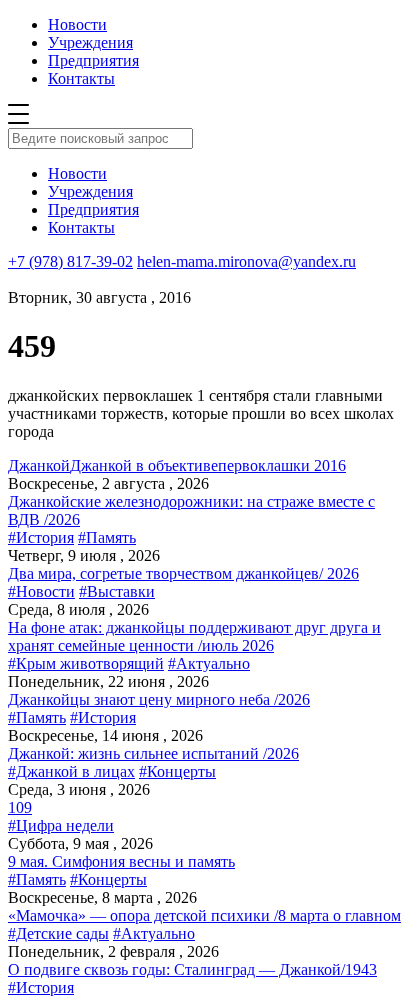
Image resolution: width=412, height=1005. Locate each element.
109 (20, 807)
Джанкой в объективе (144, 465)
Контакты (81, 78)
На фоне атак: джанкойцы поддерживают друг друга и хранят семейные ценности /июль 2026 (194, 636)
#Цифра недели (61, 825)
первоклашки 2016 (282, 465)
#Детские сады (58, 933)
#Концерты (177, 771)
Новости (77, 24)
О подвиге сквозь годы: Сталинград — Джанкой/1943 (192, 969)
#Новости (41, 591)
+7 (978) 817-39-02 (70, 261)
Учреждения (90, 42)
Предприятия (93, 60)
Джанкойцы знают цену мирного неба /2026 (159, 699)
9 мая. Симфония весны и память (121, 861)
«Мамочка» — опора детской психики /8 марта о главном (204, 915)
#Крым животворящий (86, 663)
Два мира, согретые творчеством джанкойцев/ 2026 (183, 573)
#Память (107, 537)
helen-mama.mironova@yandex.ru (246, 261)
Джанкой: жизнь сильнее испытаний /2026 (153, 753)
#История (41, 537)
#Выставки (117, 591)
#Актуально (209, 663)
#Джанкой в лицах (71, 771)
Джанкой (39, 465)
